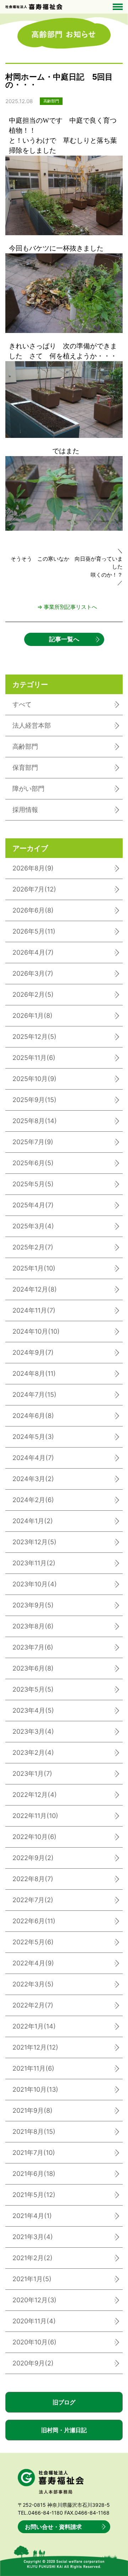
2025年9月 (34, 1100)
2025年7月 (33, 1142)
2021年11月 (33, 2068)
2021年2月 (33, 2258)
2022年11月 (35, 1816)
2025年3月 (33, 1226)
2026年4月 (33, 952)
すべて (22, 704)
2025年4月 (33, 1205)
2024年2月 (33, 1500)
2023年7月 (33, 1647)
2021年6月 (34, 2174)
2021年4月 (32, 2216)
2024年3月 (33, 1479)
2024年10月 (36, 1331)
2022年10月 (34, 1837)
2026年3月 (33, 973)
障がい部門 (28, 789)
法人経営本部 (32, 725)
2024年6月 (33, 1416)
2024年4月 (33, 1458)
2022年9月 (33, 1858)
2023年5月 (33, 1689)
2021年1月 (32, 2279)
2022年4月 (33, 1963)
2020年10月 (34, 2342)
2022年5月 (33, 1942)
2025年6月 (33, 1163)
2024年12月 (35, 1289)
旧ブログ (64, 2402)
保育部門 (25, 767)
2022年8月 (33, 1879)
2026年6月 (33, 910)
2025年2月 (33, 1247)
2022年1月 (34, 2026)
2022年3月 (33, 1984)
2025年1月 (34, 1268)
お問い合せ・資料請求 (53, 2527)
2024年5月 (33, 1437)
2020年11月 (34, 2321)
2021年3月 (33, 2237)
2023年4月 (33, 1710)
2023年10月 (35, 1584)
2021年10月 (35, 2089)
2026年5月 (34, 931)
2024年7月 (34, 1395)
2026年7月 (34, 889)
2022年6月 (34, 1921)
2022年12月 (35, 1795)
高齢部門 (25, 746)
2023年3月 (33, 1731)
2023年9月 (33, 1605)
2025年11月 (34, 1058)
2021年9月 (33, 2110)
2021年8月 (34, 2131)
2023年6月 (33, 1668)
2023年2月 (33, 1752)
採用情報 (25, 810)
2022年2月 (33, 2005)
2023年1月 (32, 1774)
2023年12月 (34, 1542)
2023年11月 (34, 1563)
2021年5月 (34, 2195)
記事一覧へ (64, 639)
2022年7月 (33, 1900)
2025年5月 (33, 1184)
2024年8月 (34, 1373)
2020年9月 (33, 2363)
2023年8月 (33, 1626)
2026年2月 (33, 994)
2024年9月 (33, 1352)
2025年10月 (34, 1079)
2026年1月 (33, 1016)
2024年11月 (34, 1310)
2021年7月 (34, 2153)
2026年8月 (33, 868)
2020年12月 (34, 2300)
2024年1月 (33, 1521)
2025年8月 (35, 1121)
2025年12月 (34, 1037)
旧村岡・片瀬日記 (64, 2430)
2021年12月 (35, 2047)
